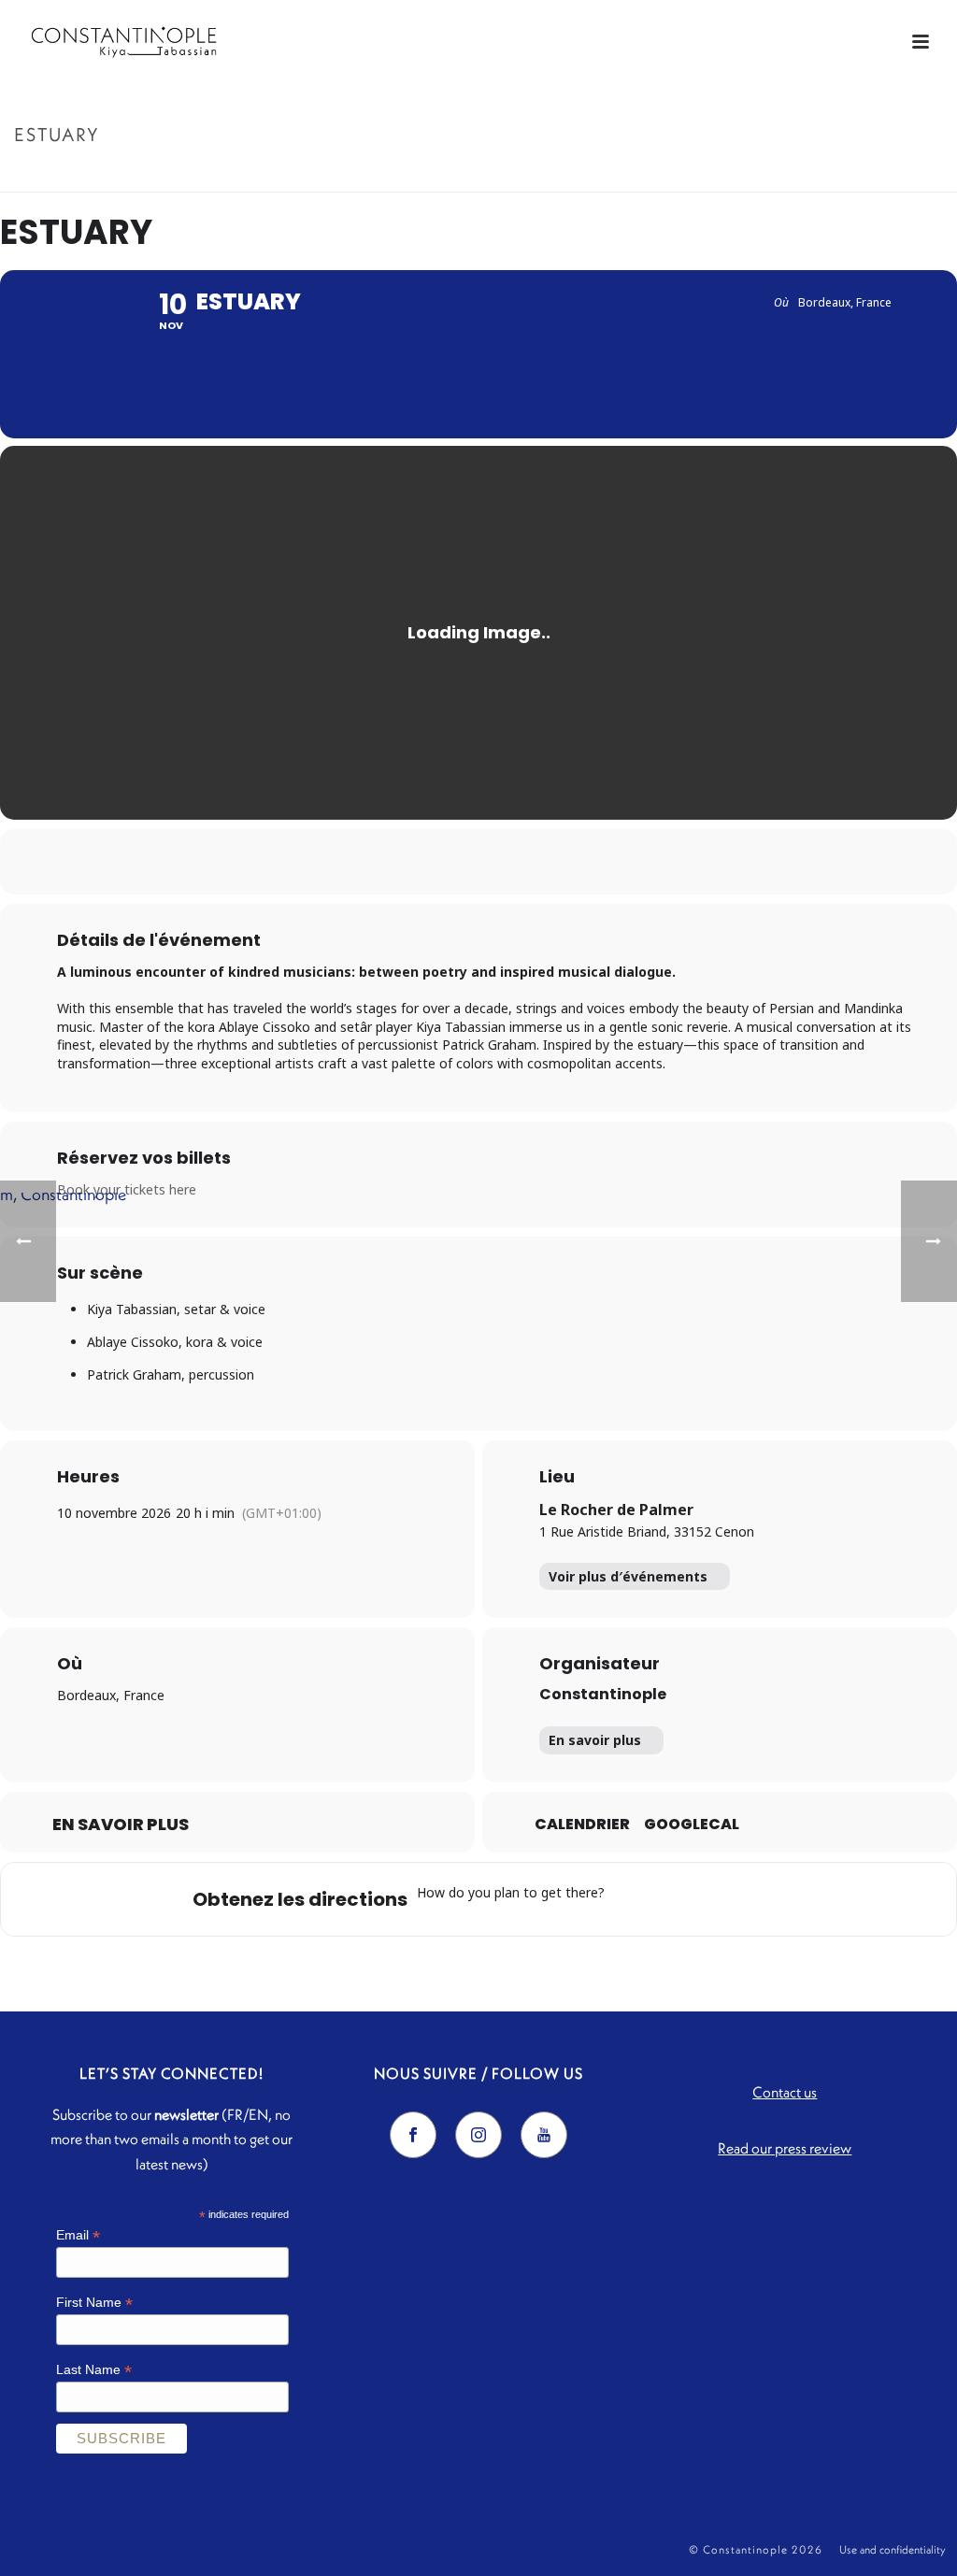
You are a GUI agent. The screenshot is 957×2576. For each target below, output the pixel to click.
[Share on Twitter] (455, 862)
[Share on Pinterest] (502, 862)
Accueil (850, 174)
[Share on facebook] (408, 862)
